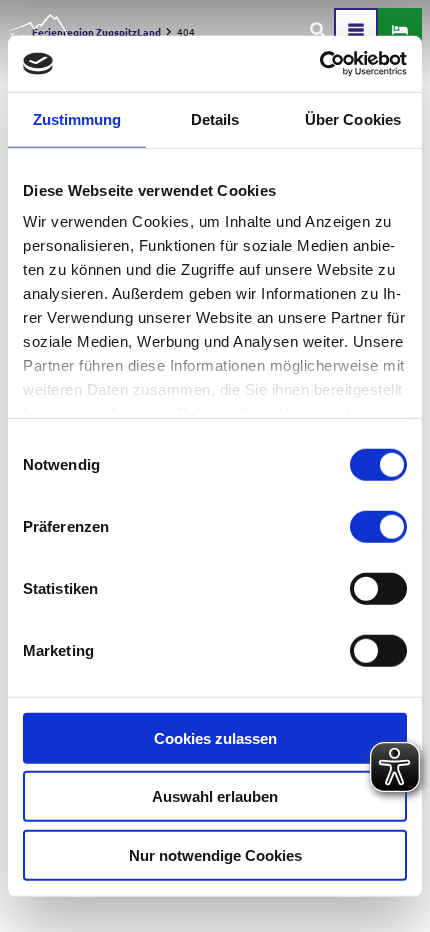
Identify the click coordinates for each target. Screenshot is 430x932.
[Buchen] (400, 30)
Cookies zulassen (215, 737)
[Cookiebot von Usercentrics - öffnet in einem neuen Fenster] (319, 64)
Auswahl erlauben (215, 796)
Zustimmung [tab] (77, 118)
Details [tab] (215, 118)
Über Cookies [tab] (353, 118)
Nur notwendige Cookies (215, 854)
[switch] (378, 526)
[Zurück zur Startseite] (41, 30)
